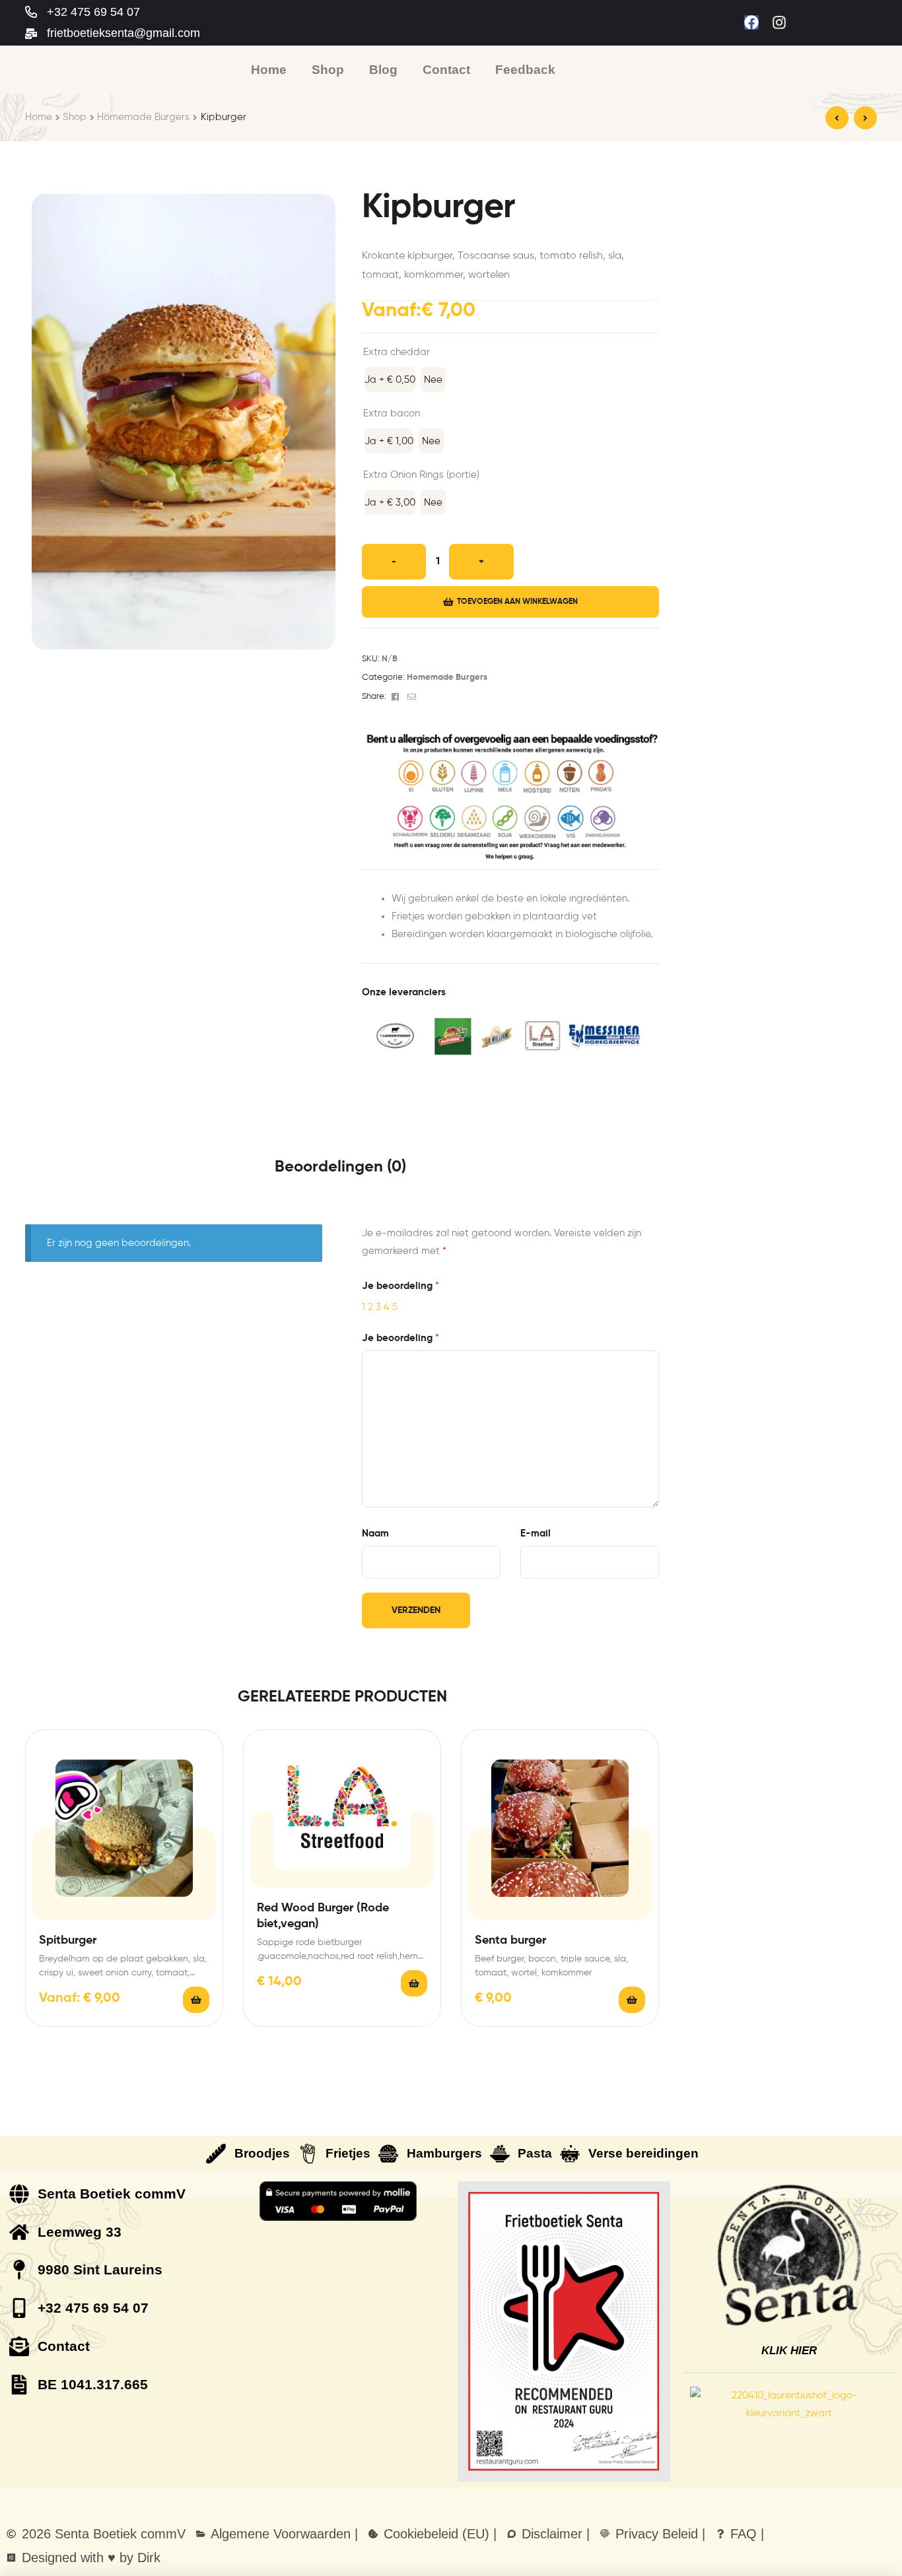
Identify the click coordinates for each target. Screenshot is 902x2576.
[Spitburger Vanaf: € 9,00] (865, 118)
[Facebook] (751, 22)
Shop (75, 117)
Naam (375, 1534)
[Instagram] (779, 22)
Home (39, 117)
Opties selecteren (196, 2000)
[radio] (390, 380)
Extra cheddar (397, 352)
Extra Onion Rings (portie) (421, 475)
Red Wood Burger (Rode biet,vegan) (323, 1916)
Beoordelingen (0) (340, 1167)
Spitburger (68, 1940)
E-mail (536, 1534)
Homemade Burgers (143, 117)
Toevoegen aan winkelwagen (517, 602)
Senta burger (510, 1940)
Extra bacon (392, 413)
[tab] (340, 1167)
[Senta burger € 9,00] (837, 118)
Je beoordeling (400, 1286)
